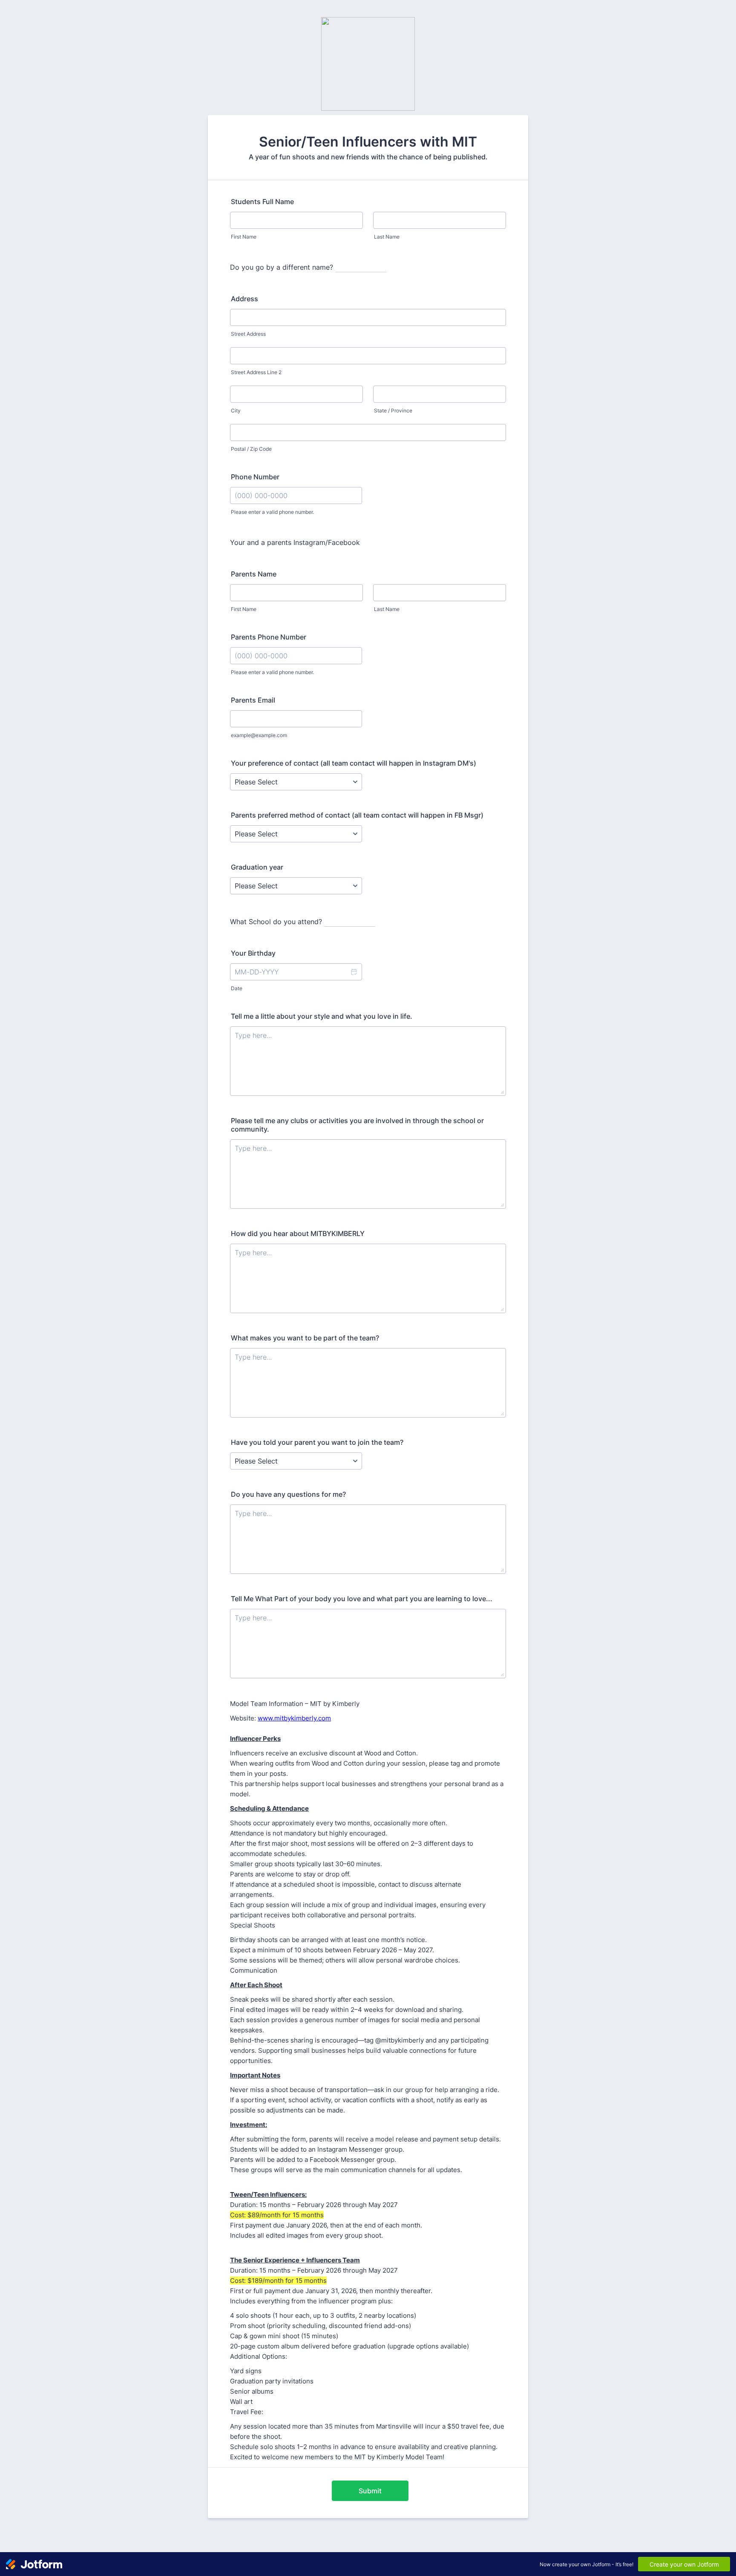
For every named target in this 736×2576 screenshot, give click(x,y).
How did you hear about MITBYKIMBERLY (298, 1233)
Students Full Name (262, 202)
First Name (244, 237)
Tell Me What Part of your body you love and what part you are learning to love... (362, 1599)
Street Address (248, 334)
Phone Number (255, 477)
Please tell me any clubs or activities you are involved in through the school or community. (357, 1125)
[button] (354, 972)
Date (237, 988)
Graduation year (257, 867)
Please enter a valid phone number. (272, 512)
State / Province (393, 411)
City (236, 411)
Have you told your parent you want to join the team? (317, 1442)
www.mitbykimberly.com (294, 1718)
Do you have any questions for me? (288, 1494)
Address (244, 299)
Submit (370, 2491)
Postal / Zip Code (251, 449)
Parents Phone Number (269, 637)
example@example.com (259, 735)
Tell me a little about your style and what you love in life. (322, 1016)
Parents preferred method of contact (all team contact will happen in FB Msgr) (357, 815)
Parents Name (254, 574)
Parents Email (253, 700)
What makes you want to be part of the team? (305, 1338)
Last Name (387, 237)
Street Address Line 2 (256, 372)
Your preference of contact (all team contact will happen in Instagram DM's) (354, 763)
